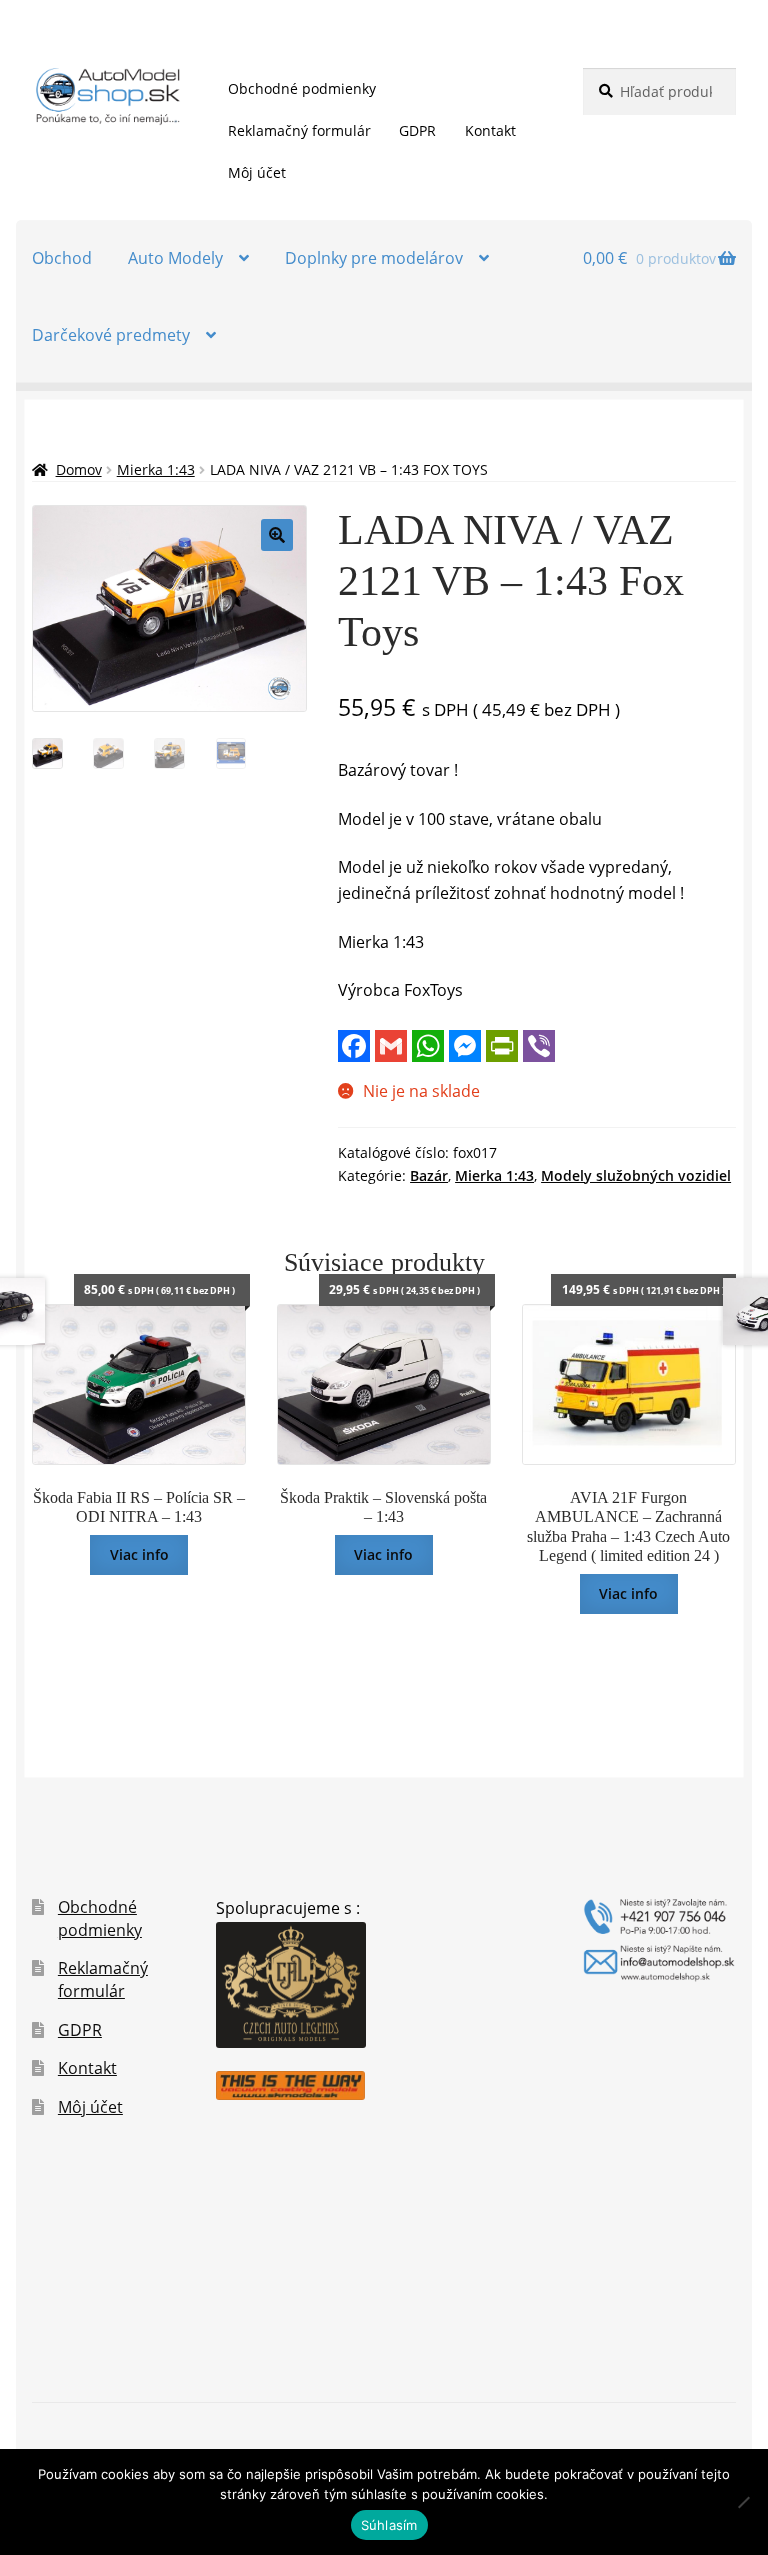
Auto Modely (175, 258)
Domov (79, 469)
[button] (277, 535)
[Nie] (743, 2502)
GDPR (417, 130)
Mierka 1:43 (156, 469)
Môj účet (257, 172)
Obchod (62, 258)
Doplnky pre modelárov (374, 258)
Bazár (429, 1175)
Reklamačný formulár (299, 130)
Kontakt (490, 130)
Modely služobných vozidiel (636, 1175)
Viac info (139, 1554)
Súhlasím (389, 2525)
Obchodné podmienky (302, 88)
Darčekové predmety (111, 335)
